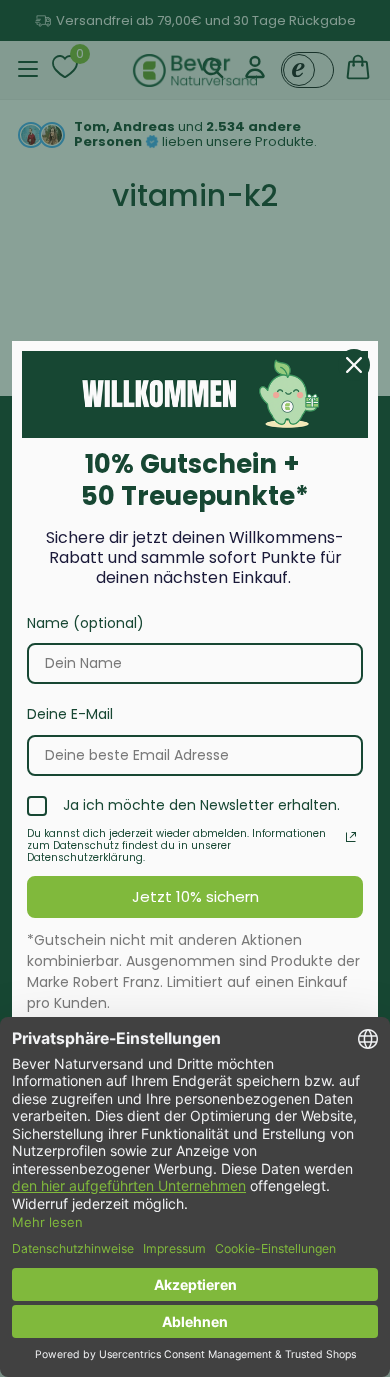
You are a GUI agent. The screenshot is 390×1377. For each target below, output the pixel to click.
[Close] (354, 365)
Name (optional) (85, 623)
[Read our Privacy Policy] (351, 837)
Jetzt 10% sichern (195, 896)
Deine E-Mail (70, 714)
